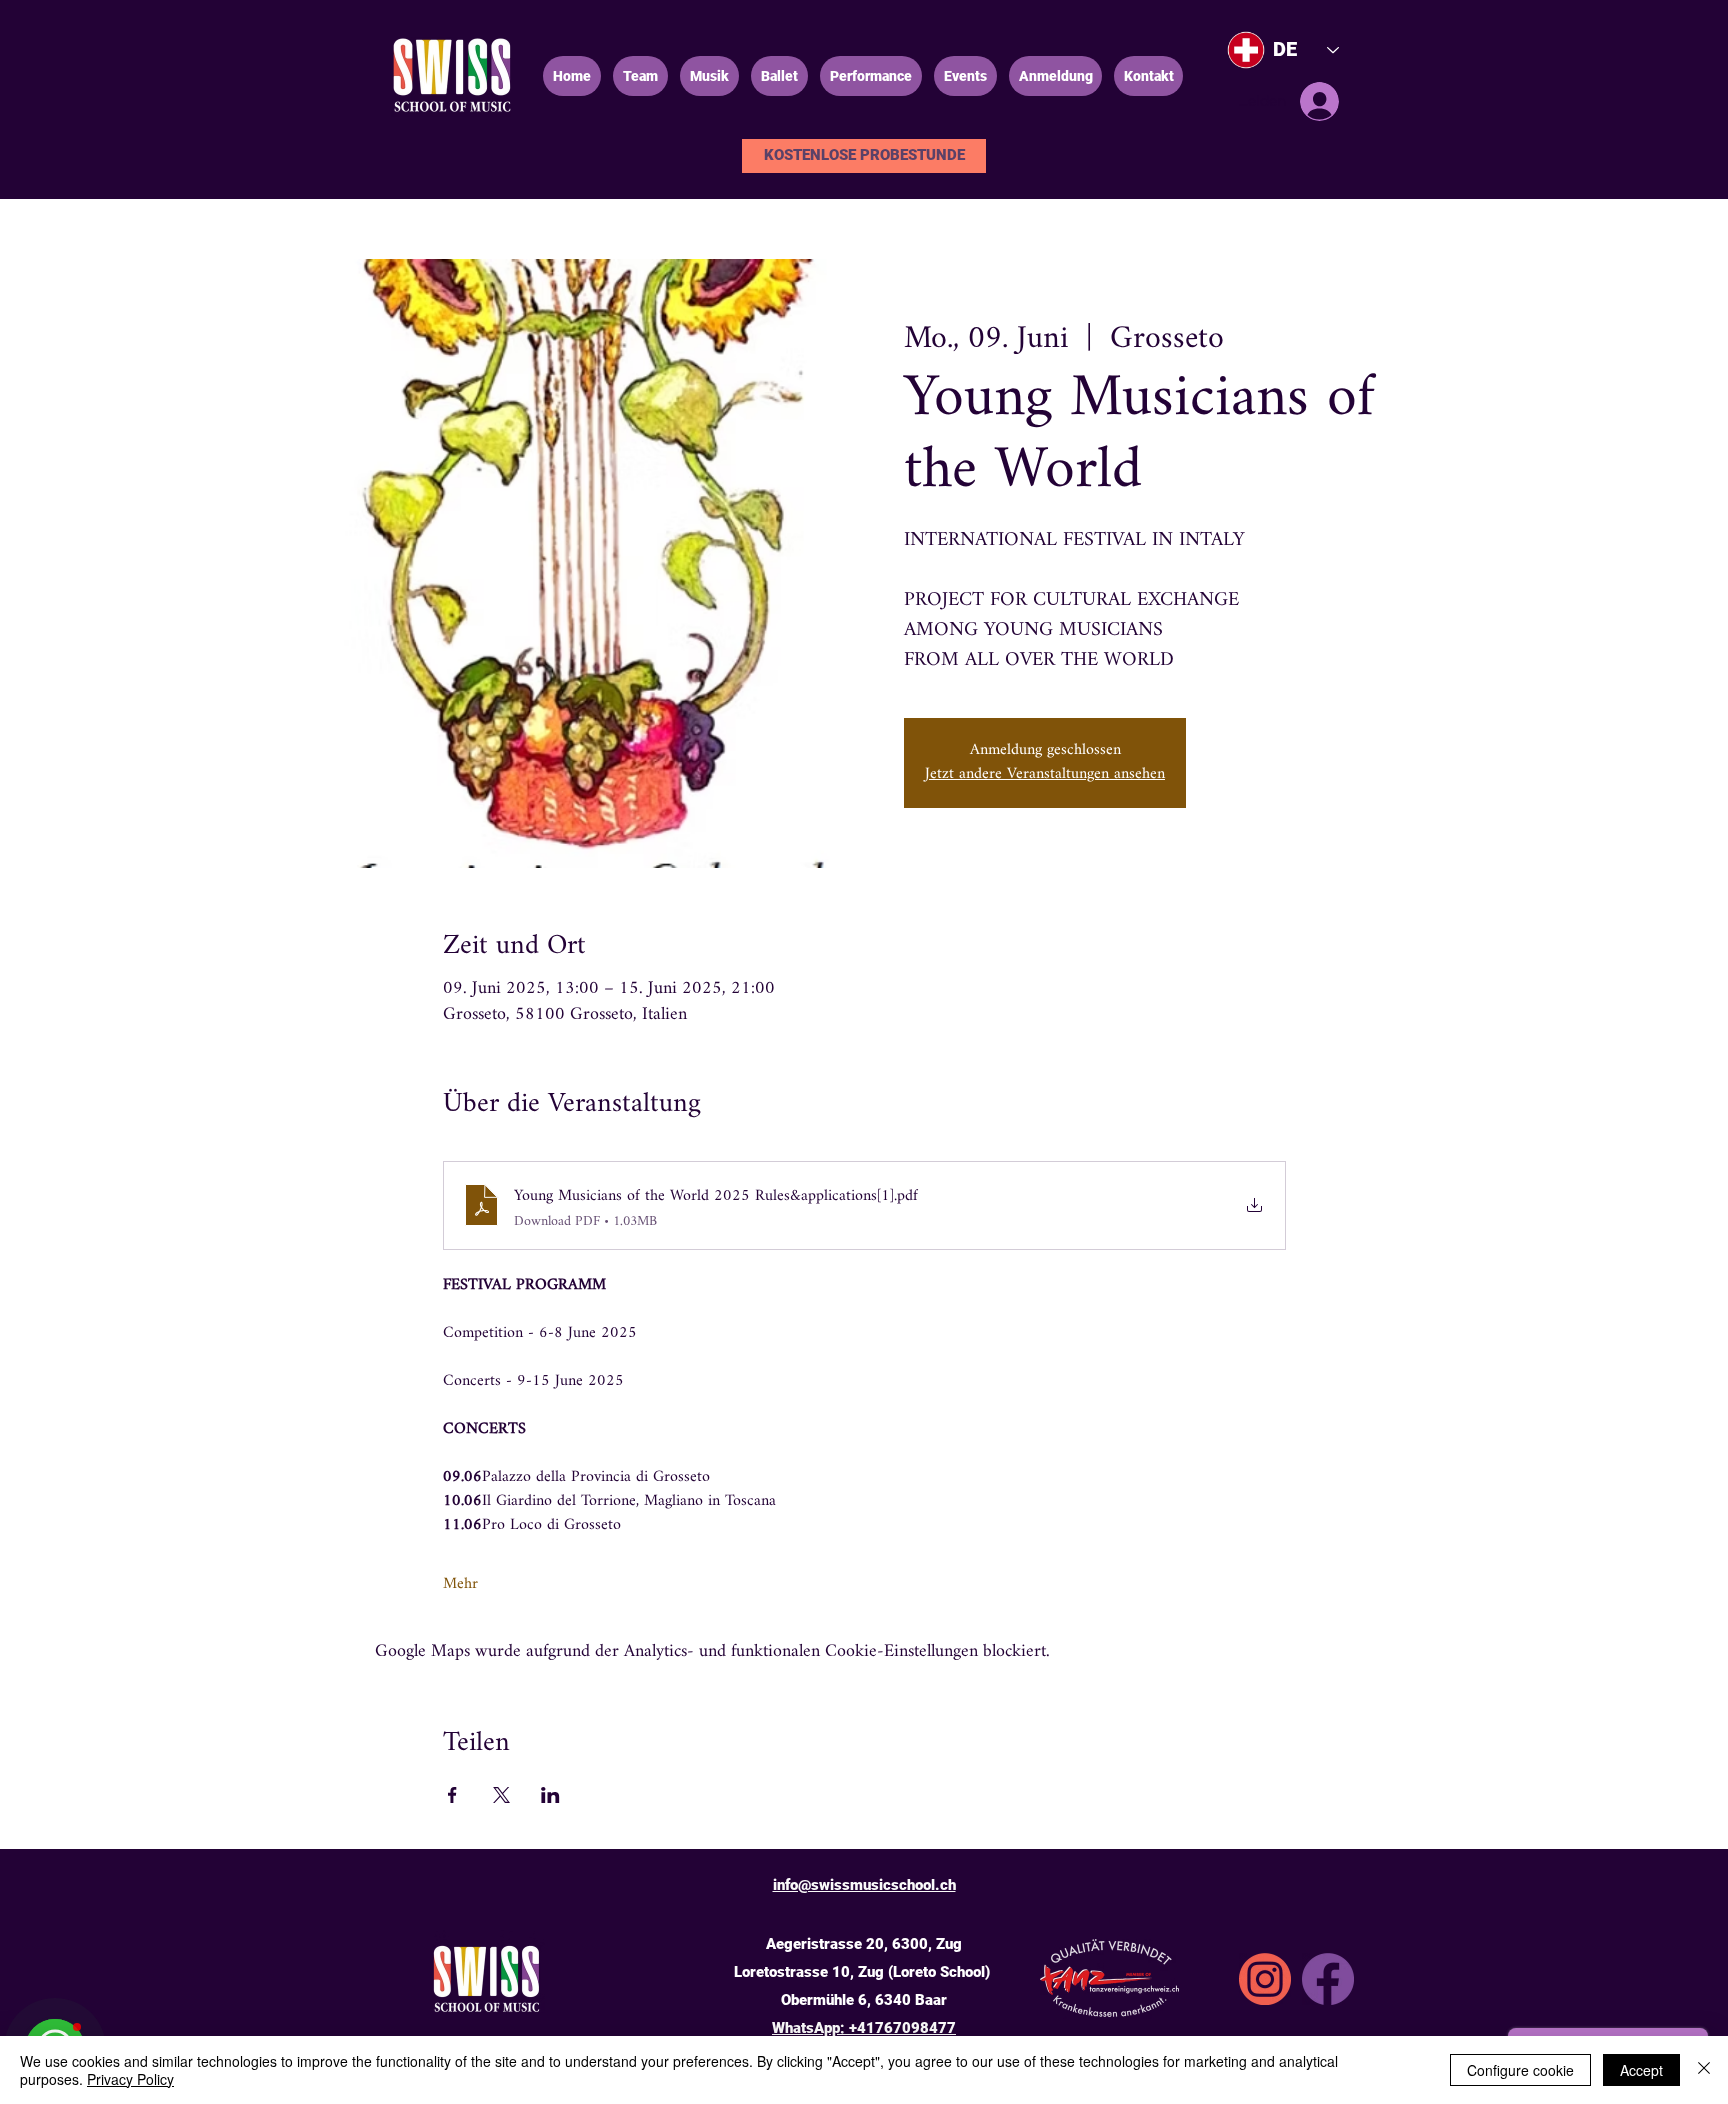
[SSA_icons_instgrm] (1265, 1979)
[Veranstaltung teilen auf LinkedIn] (550, 1795)
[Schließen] (1704, 2070)
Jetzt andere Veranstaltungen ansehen (1045, 774)
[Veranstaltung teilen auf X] (501, 1795)
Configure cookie (1520, 2070)
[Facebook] (1328, 1979)
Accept (1641, 2070)
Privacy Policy (130, 2079)
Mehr (460, 1585)
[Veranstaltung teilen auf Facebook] (452, 1795)
